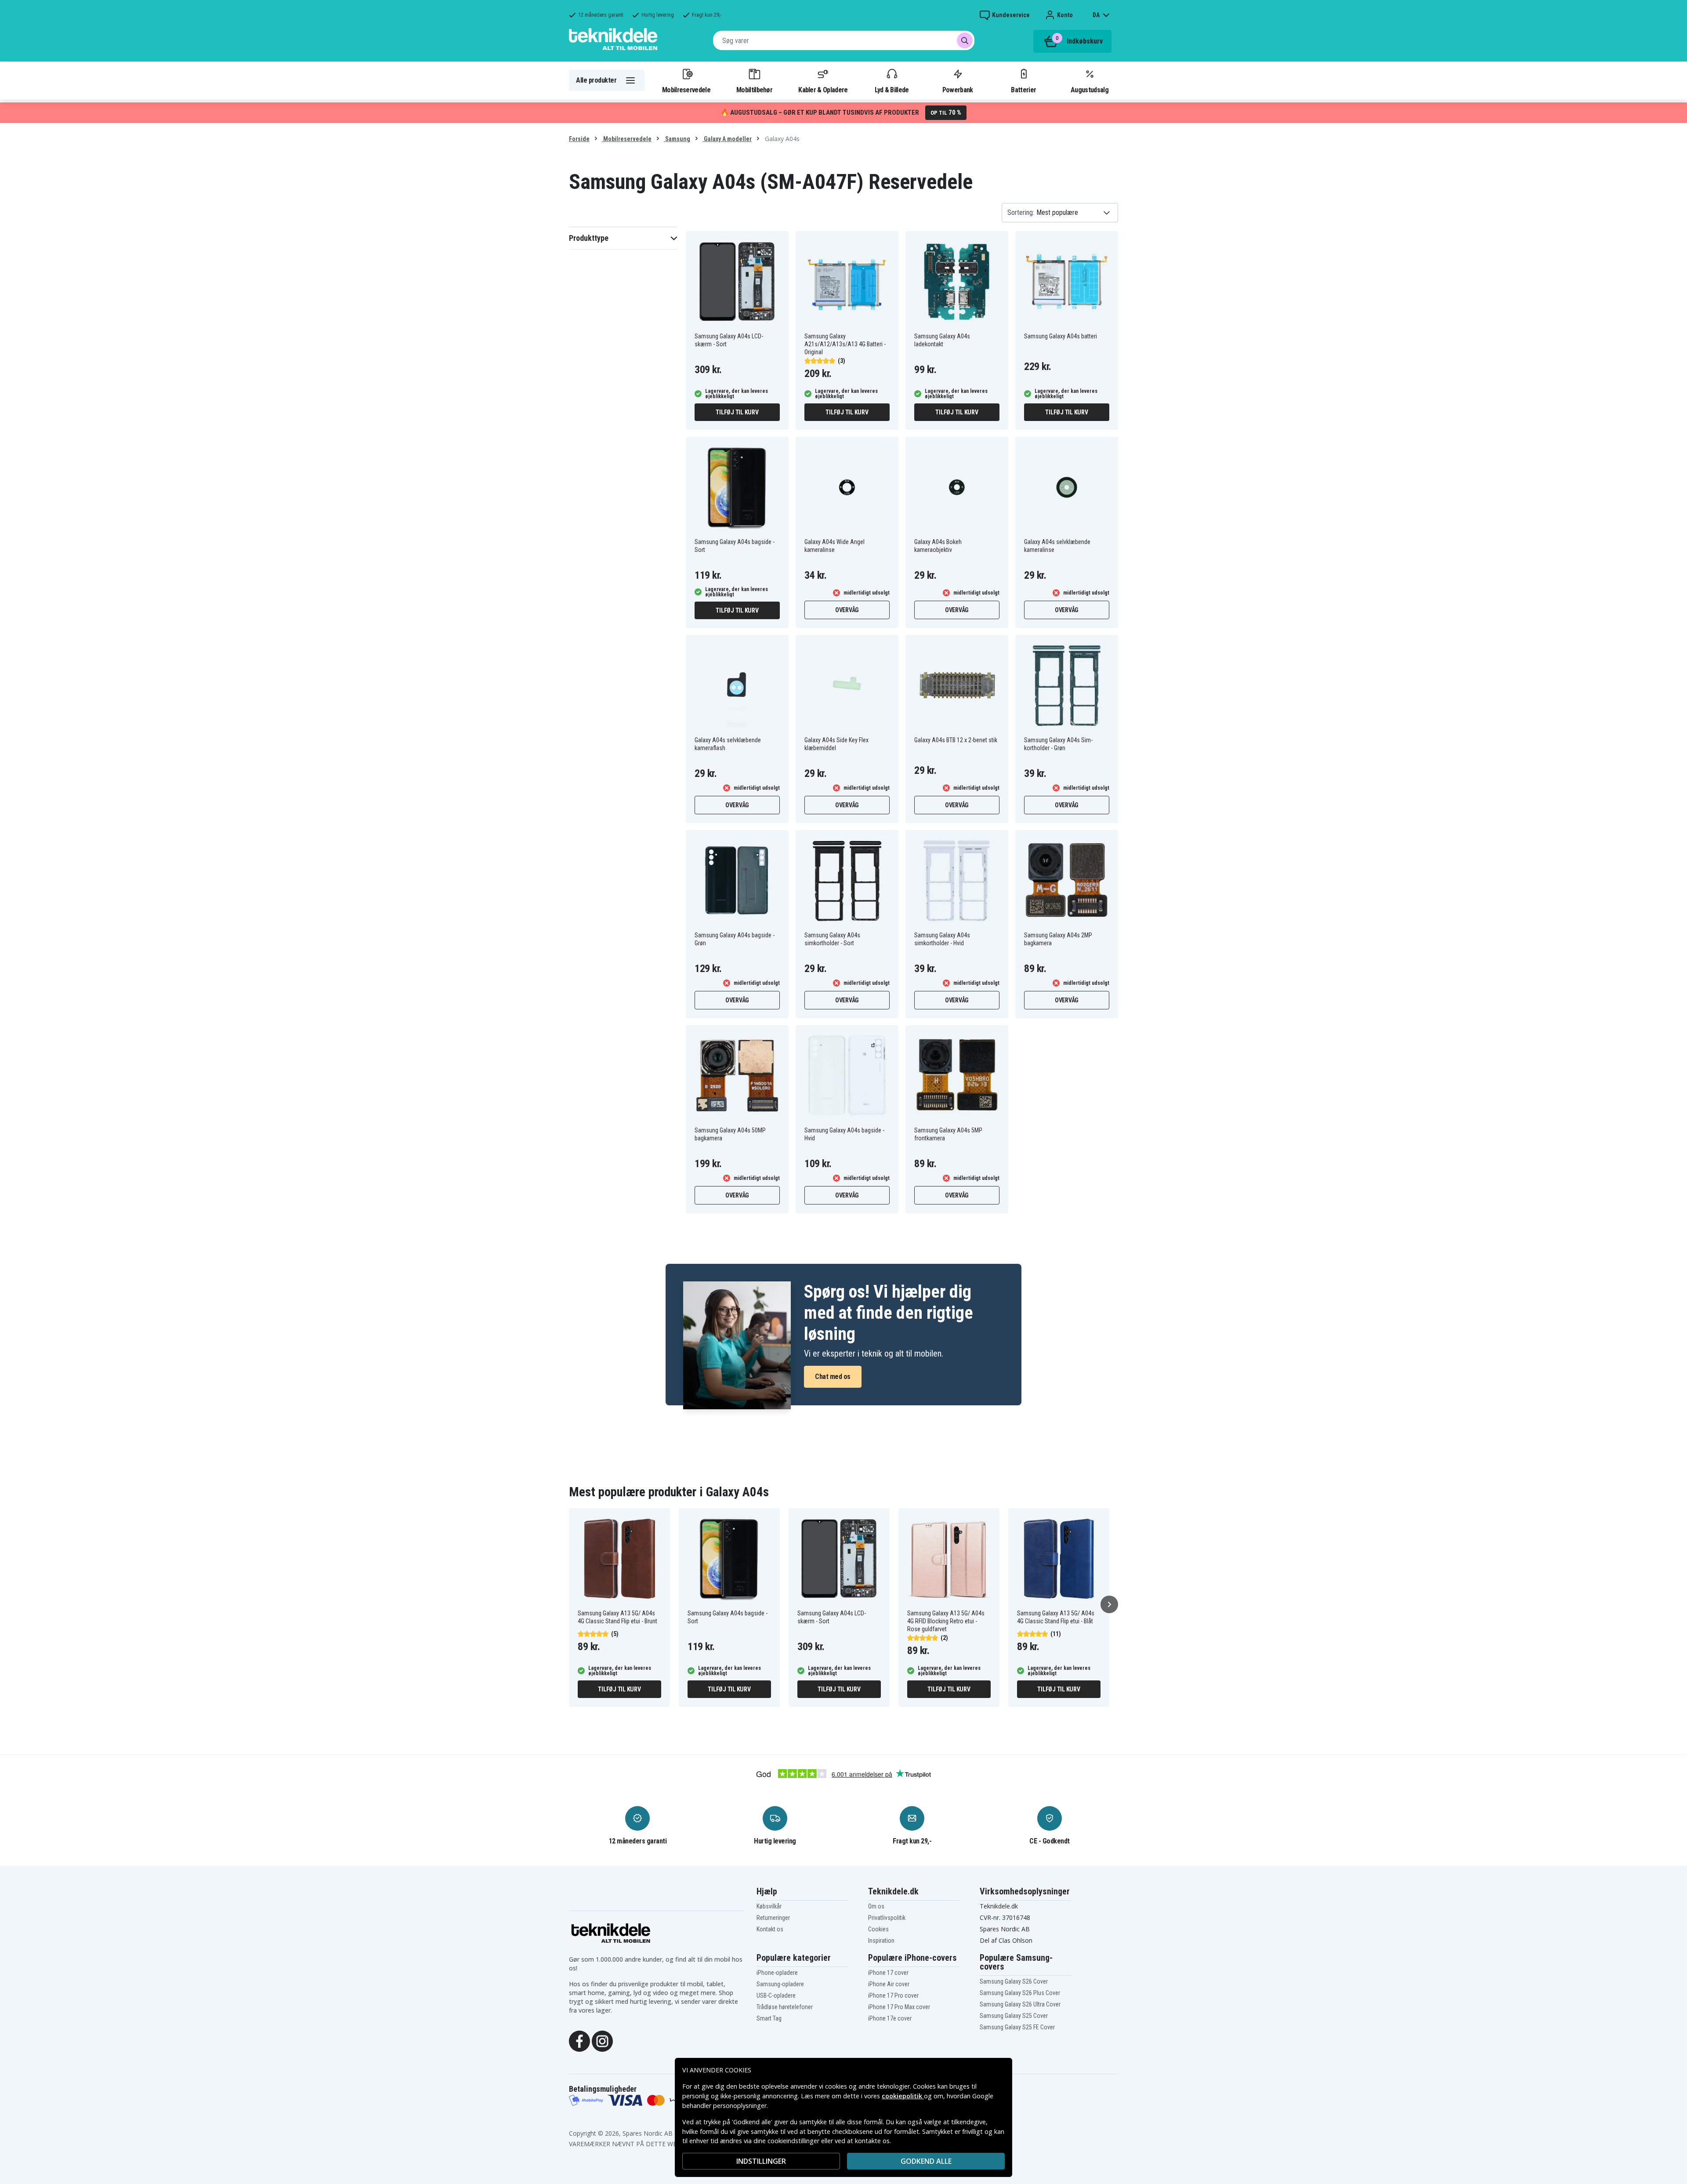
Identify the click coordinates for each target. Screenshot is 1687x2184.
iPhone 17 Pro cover (893, 1995)
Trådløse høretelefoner (785, 2007)
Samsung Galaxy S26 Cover (1014, 1981)
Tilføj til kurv (737, 412)
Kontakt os (770, 1929)
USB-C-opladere (776, 1995)
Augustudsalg (1090, 90)
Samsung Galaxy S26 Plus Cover (1020, 1993)
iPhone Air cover (889, 1984)
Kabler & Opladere (823, 90)
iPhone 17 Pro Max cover (899, 2007)
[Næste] (1109, 1604)
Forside (579, 139)
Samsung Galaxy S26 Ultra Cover (1020, 2004)
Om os (876, 1906)
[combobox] (844, 40)
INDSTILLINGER (761, 2161)
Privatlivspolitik (887, 1918)
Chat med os (833, 1377)
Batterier (1023, 90)
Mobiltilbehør (754, 90)
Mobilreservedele (686, 90)
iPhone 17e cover (890, 2018)
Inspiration (881, 1941)
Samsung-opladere (780, 1984)
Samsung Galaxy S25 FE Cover (1017, 2027)
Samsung (677, 139)
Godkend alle (926, 2161)
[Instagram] (602, 2040)
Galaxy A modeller (727, 139)
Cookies (878, 1929)
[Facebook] (579, 2040)
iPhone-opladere (777, 1973)
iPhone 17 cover (888, 1973)
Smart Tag (769, 2018)
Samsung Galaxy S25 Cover (1014, 2016)
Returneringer (773, 1918)
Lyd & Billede (892, 90)
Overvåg (847, 610)
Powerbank (958, 90)
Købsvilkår (769, 1906)
